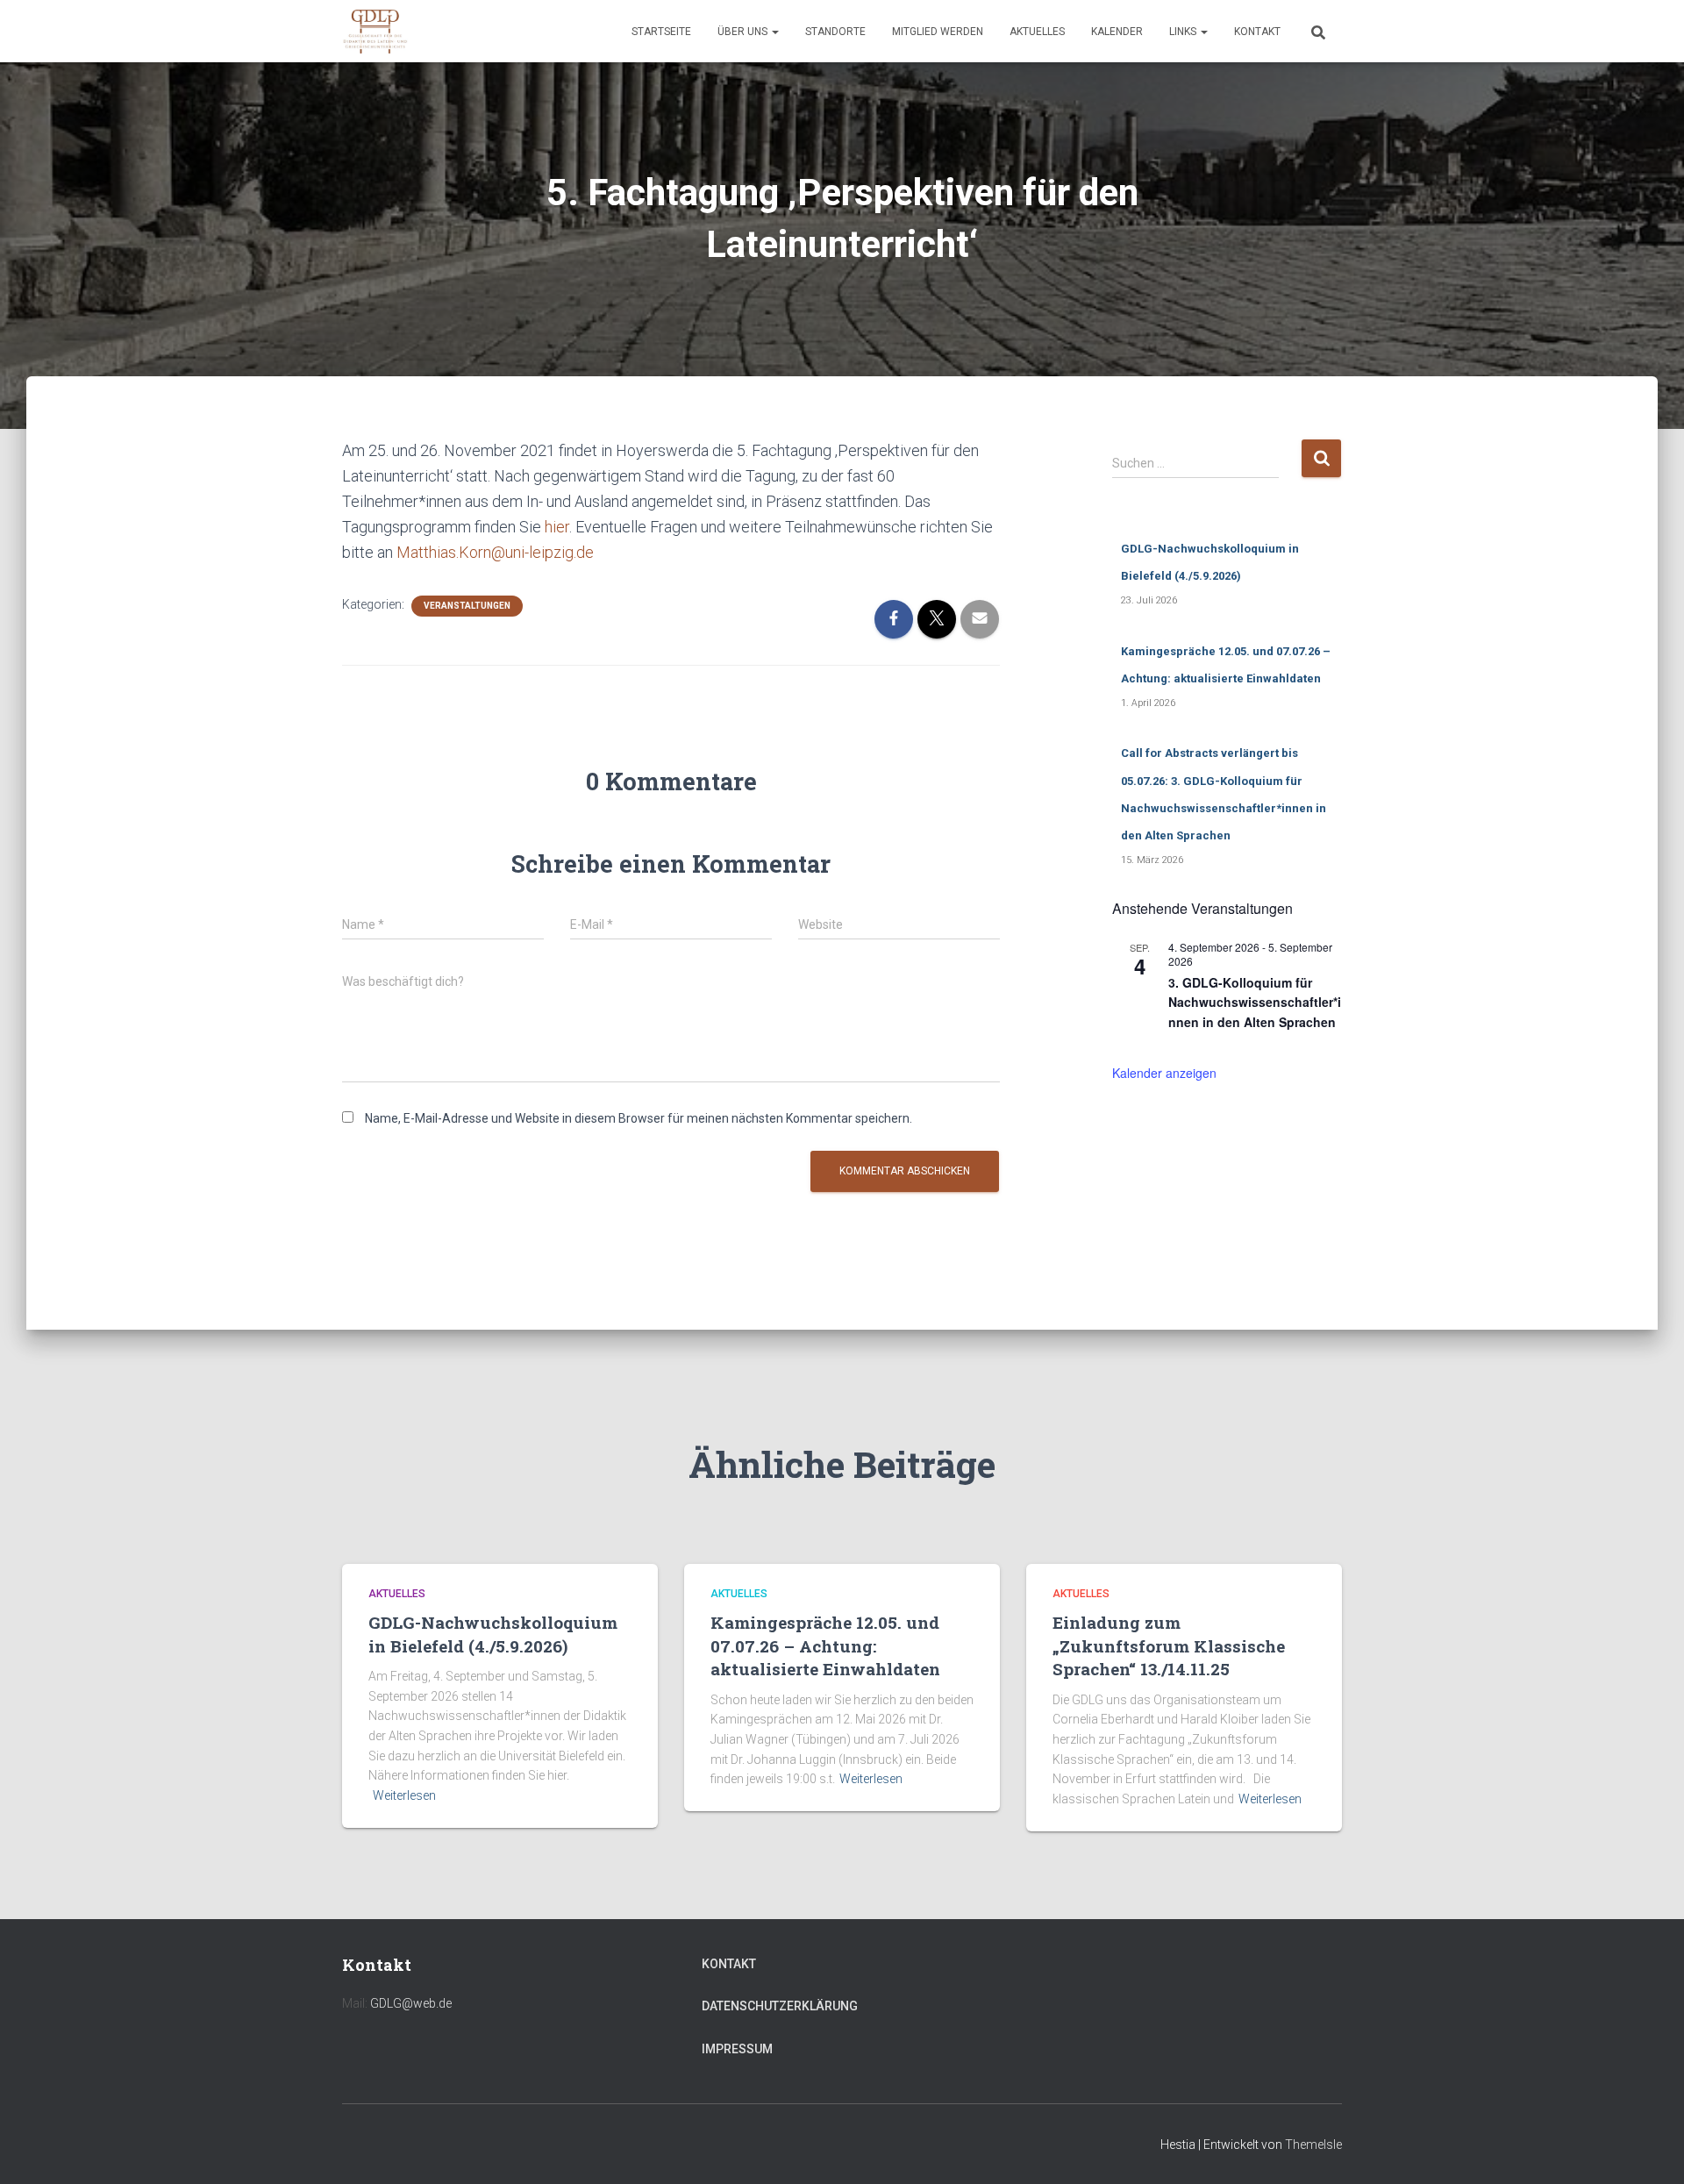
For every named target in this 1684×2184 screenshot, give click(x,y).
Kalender (1117, 32)
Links (1184, 32)
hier (557, 527)
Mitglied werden (938, 32)
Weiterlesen (404, 1795)
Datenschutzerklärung (780, 2006)
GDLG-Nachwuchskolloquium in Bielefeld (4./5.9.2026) (493, 1634)
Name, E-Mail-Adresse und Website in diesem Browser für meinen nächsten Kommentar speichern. (639, 1118)
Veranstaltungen (467, 606)
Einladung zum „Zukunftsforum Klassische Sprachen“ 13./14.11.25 (1169, 1645)
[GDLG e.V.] (375, 32)
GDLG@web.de (411, 2003)
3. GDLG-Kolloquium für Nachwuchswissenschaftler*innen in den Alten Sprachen (1255, 1002)
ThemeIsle (1313, 2145)
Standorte (835, 32)
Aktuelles (1037, 32)
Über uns (744, 32)
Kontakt (1257, 32)
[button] (774, 32)
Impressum (737, 2049)
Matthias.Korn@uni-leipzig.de (495, 552)
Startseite (661, 32)
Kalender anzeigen (1164, 1073)
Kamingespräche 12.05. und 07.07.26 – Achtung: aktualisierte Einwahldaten (825, 1645)
